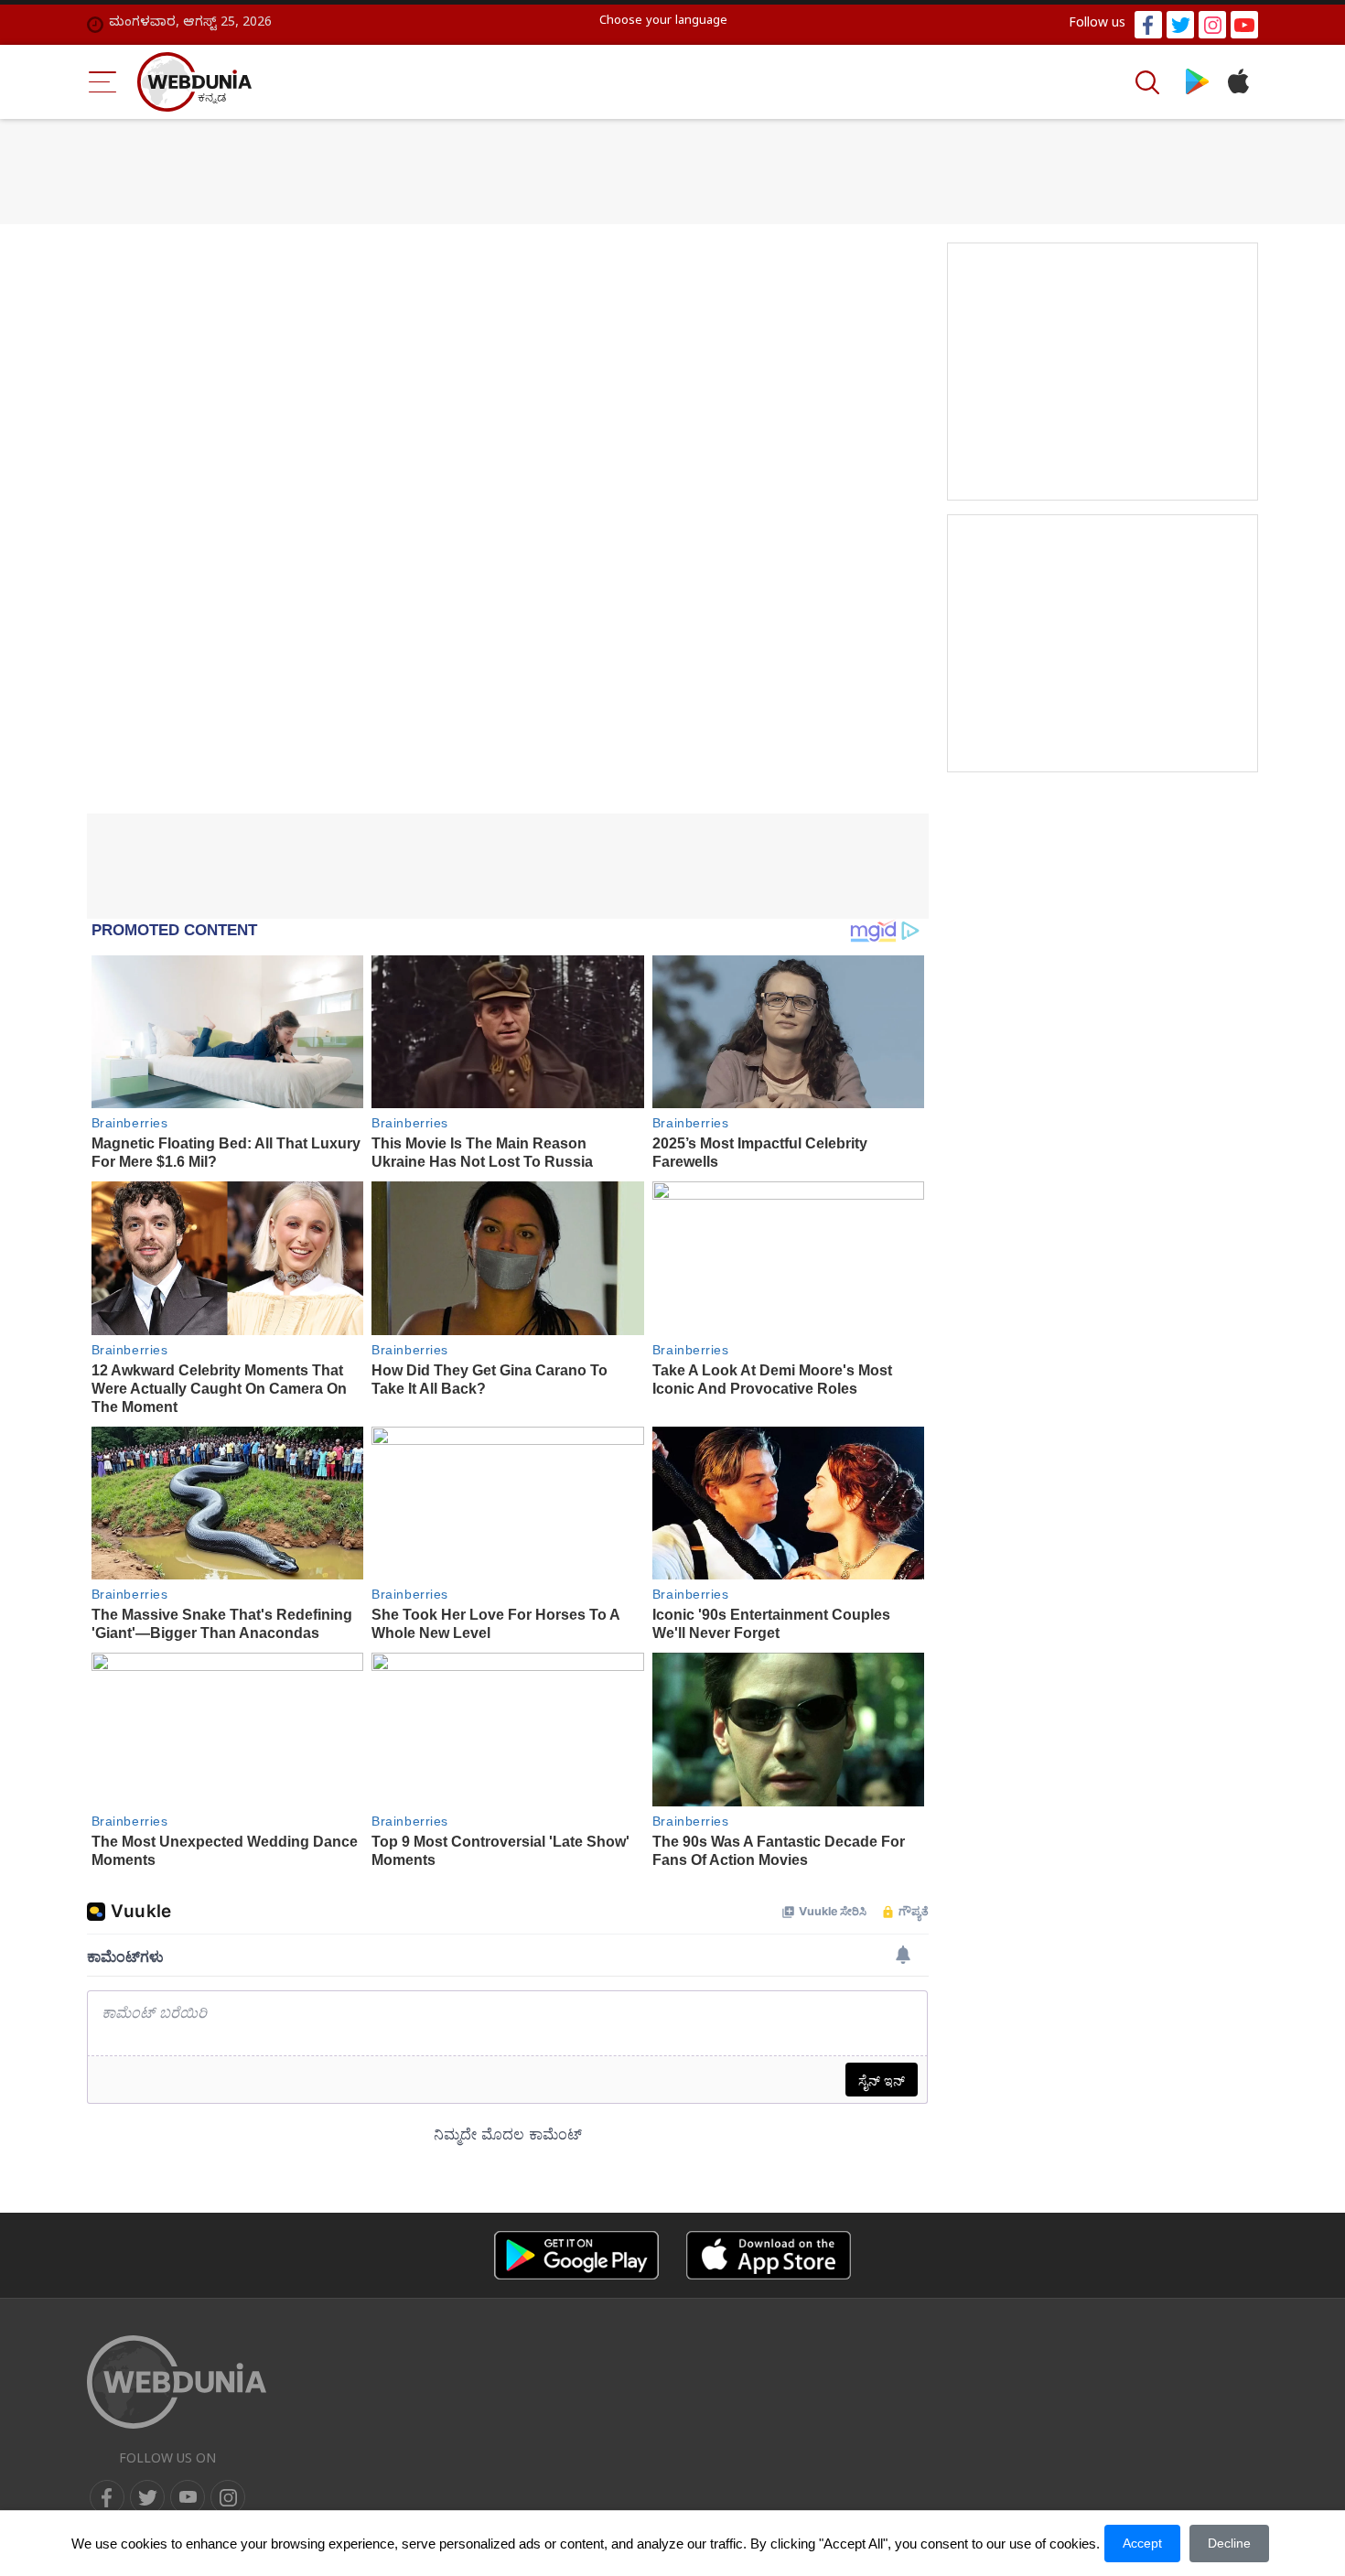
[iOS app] (769, 2255)
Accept (1142, 2543)
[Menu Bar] (103, 82)
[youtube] (1244, 25)
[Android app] (576, 2255)
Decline (1229, 2543)
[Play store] (1197, 82)
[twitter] (1180, 25)
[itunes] (1237, 82)
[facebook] (1148, 25)
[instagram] (1212, 25)
